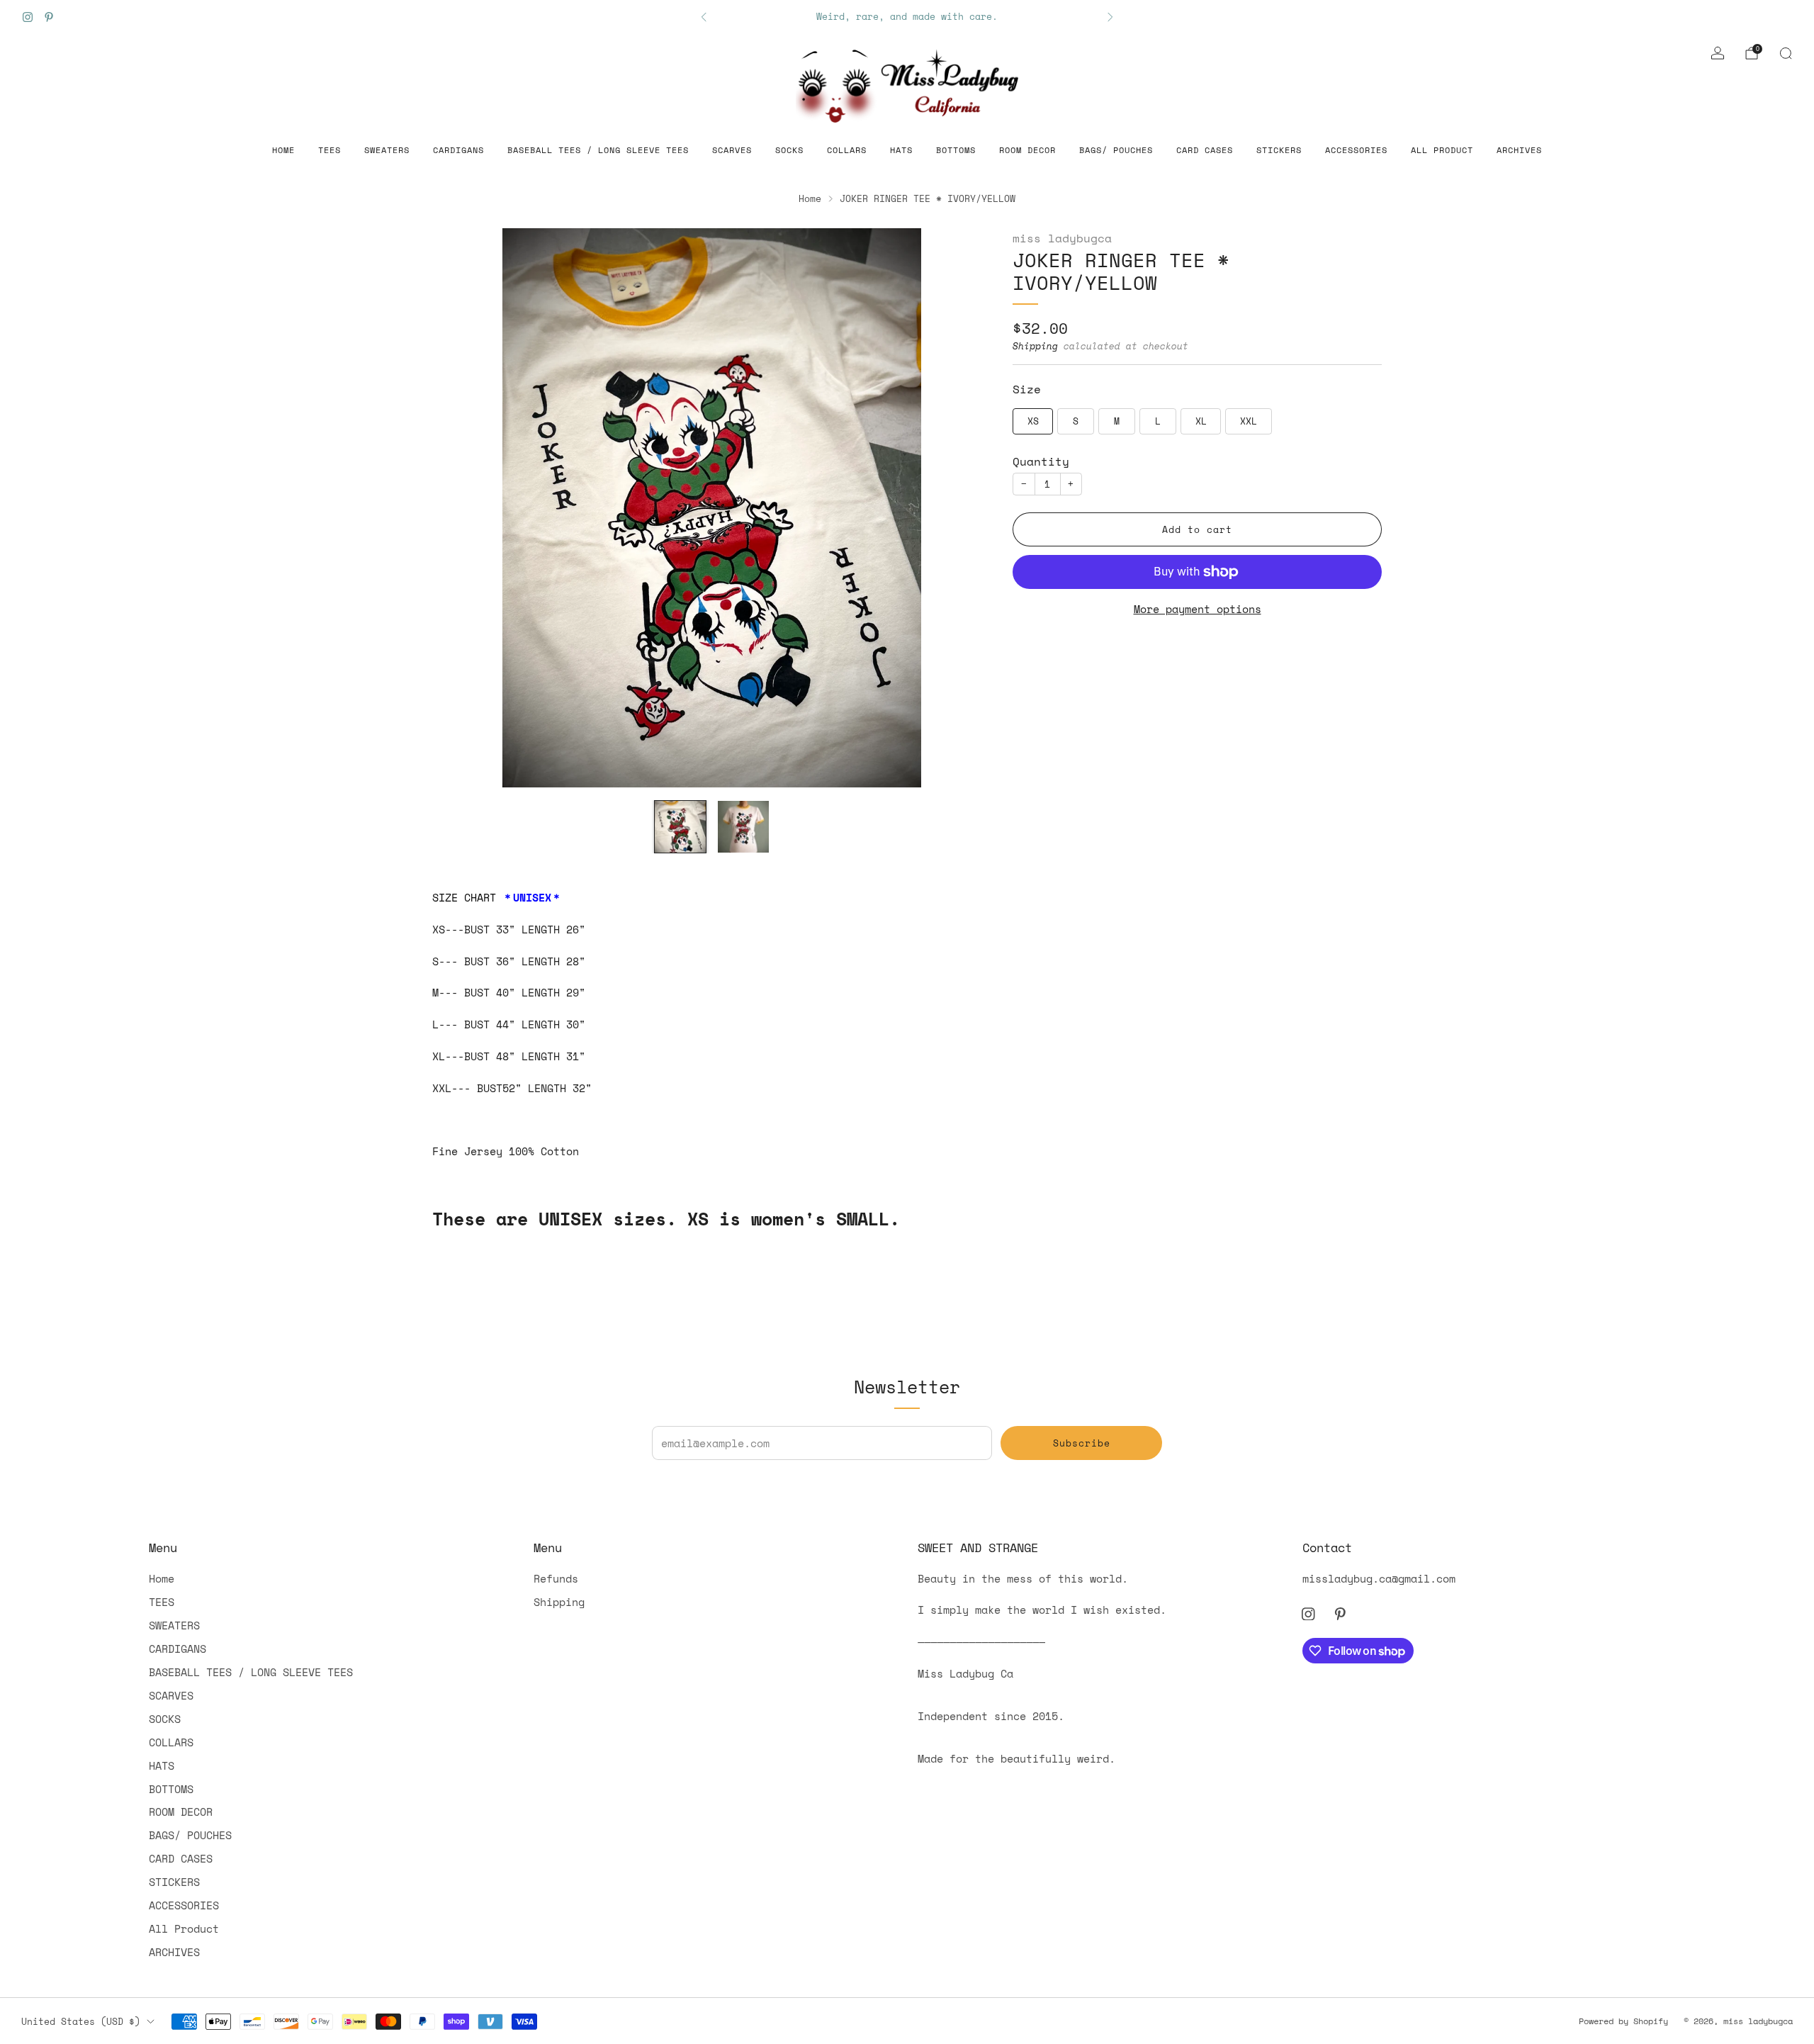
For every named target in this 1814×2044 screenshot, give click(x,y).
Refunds (556, 1578)
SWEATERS (387, 150)
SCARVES (732, 150)
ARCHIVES (1519, 150)
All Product (1442, 150)
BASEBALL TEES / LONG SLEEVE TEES (598, 150)
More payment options (1198, 610)
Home (283, 150)
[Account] (1718, 53)
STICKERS (1279, 150)
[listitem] (907, 17)
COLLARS (847, 150)
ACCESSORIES (1356, 150)
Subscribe (1082, 1443)
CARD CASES (1205, 150)
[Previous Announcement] (704, 17)
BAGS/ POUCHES (1116, 150)
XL (1201, 422)
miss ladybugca (1062, 238)
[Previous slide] (460, 508)
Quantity (1041, 462)
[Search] (1786, 53)
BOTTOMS (956, 150)
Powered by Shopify (1623, 2021)
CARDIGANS (458, 150)
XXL (1249, 422)
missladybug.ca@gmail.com (1379, 1578)
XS (1033, 422)
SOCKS (789, 150)
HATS (901, 150)
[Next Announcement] (1110, 17)
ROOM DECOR (1027, 150)
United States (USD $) (81, 2021)
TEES (329, 150)
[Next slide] (964, 508)
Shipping (1035, 347)
